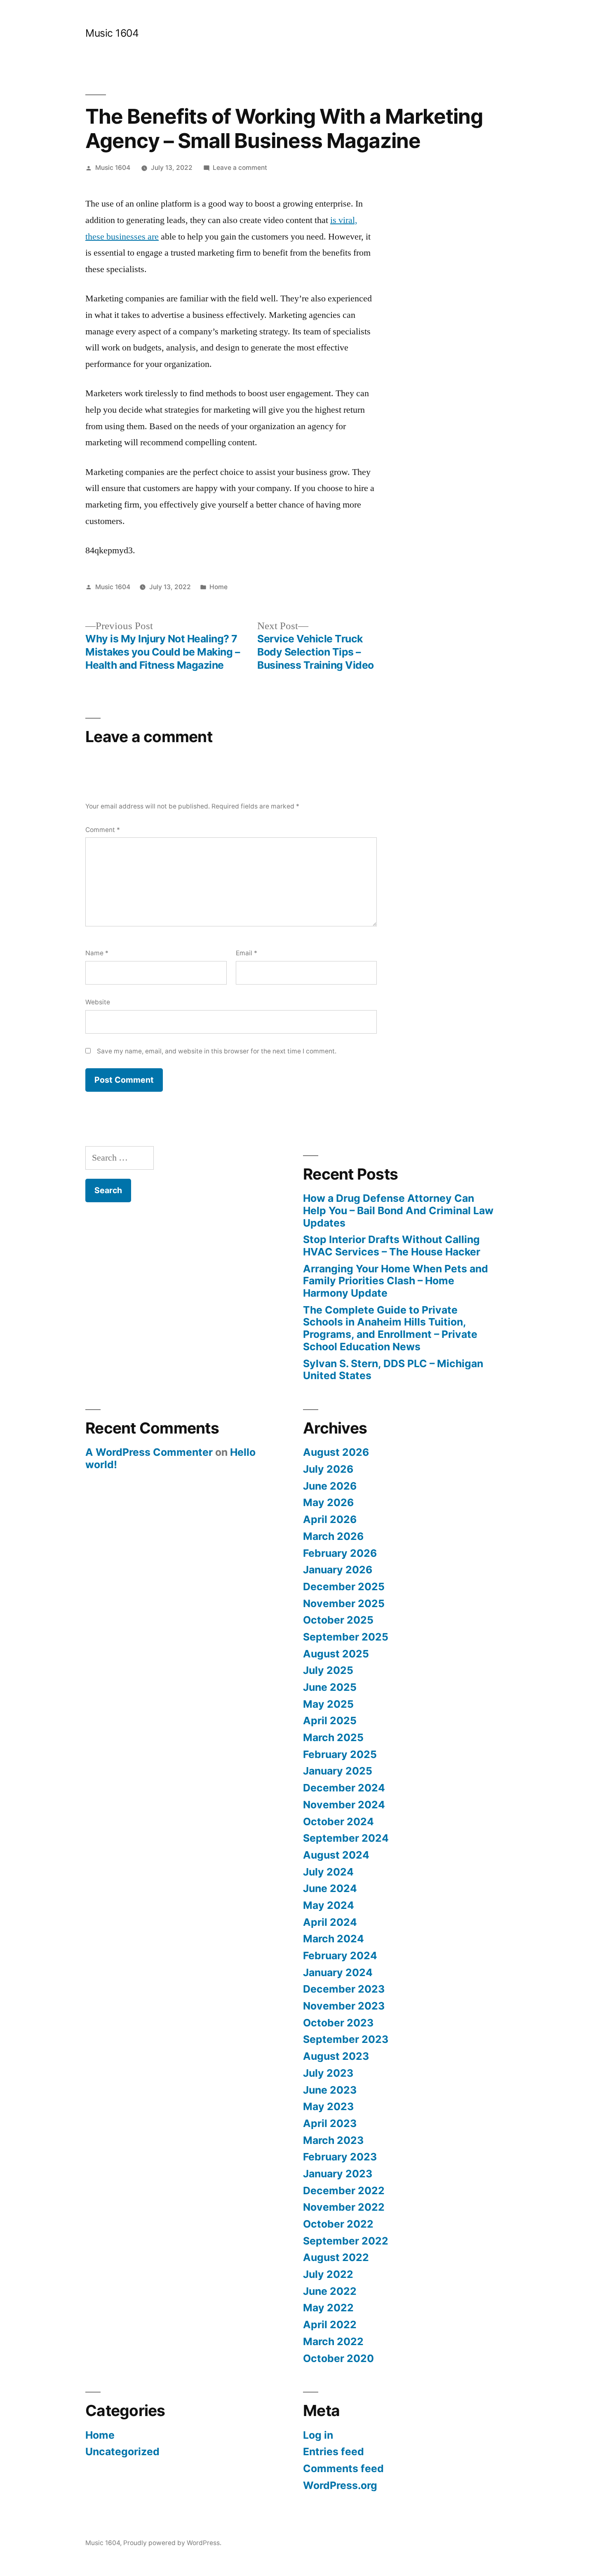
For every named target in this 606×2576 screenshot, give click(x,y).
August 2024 (336, 1855)
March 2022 (333, 2341)
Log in (318, 2435)
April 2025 (330, 1720)
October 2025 (338, 1620)
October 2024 (338, 1822)
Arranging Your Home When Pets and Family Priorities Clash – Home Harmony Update (396, 1281)
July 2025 (328, 1670)
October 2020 (338, 2358)
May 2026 (328, 1502)
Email (247, 953)
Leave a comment (240, 168)
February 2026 (340, 1553)
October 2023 (338, 2023)
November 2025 (344, 1603)
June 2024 (330, 1888)
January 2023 (338, 2174)
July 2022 (328, 2274)
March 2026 (333, 1536)
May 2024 (329, 1905)
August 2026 (336, 1452)
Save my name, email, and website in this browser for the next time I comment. (217, 1051)
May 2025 (328, 1704)
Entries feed (334, 2451)
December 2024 (344, 1788)
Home (218, 587)
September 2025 (346, 1637)
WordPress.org (340, 2485)
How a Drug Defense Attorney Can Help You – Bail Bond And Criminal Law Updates (398, 1210)
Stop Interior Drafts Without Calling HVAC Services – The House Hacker (392, 1246)
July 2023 (328, 2073)
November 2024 (344, 1805)
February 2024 (340, 1956)
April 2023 (330, 2123)
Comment (103, 830)
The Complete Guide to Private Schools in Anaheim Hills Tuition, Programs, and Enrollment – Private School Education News (390, 1328)
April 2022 (330, 2325)
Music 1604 (112, 33)
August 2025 (336, 1654)
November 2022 (344, 2207)
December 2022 (344, 2191)
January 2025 (338, 1771)
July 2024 (328, 1872)
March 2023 (333, 2140)
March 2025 (333, 1737)
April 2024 (330, 1922)
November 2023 (344, 2006)
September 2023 (346, 2039)
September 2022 (346, 2241)
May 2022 (328, 2308)
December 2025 (344, 1586)
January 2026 (338, 1570)
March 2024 (334, 1939)
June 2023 (330, 2090)
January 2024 (338, 1972)
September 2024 (346, 1838)
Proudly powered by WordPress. (172, 2543)
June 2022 (330, 2291)
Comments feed (343, 2468)
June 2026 (330, 1486)
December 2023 (344, 1989)
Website (98, 1002)
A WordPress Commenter (149, 1452)
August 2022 (336, 2257)
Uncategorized (122, 2451)
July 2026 (328, 1469)
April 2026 (330, 1519)
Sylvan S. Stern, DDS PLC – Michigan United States (393, 1370)
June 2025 (330, 1687)
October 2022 (338, 2224)
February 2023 (340, 2157)
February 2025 (340, 1754)
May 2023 (328, 2106)
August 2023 (336, 2056)
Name (97, 953)
